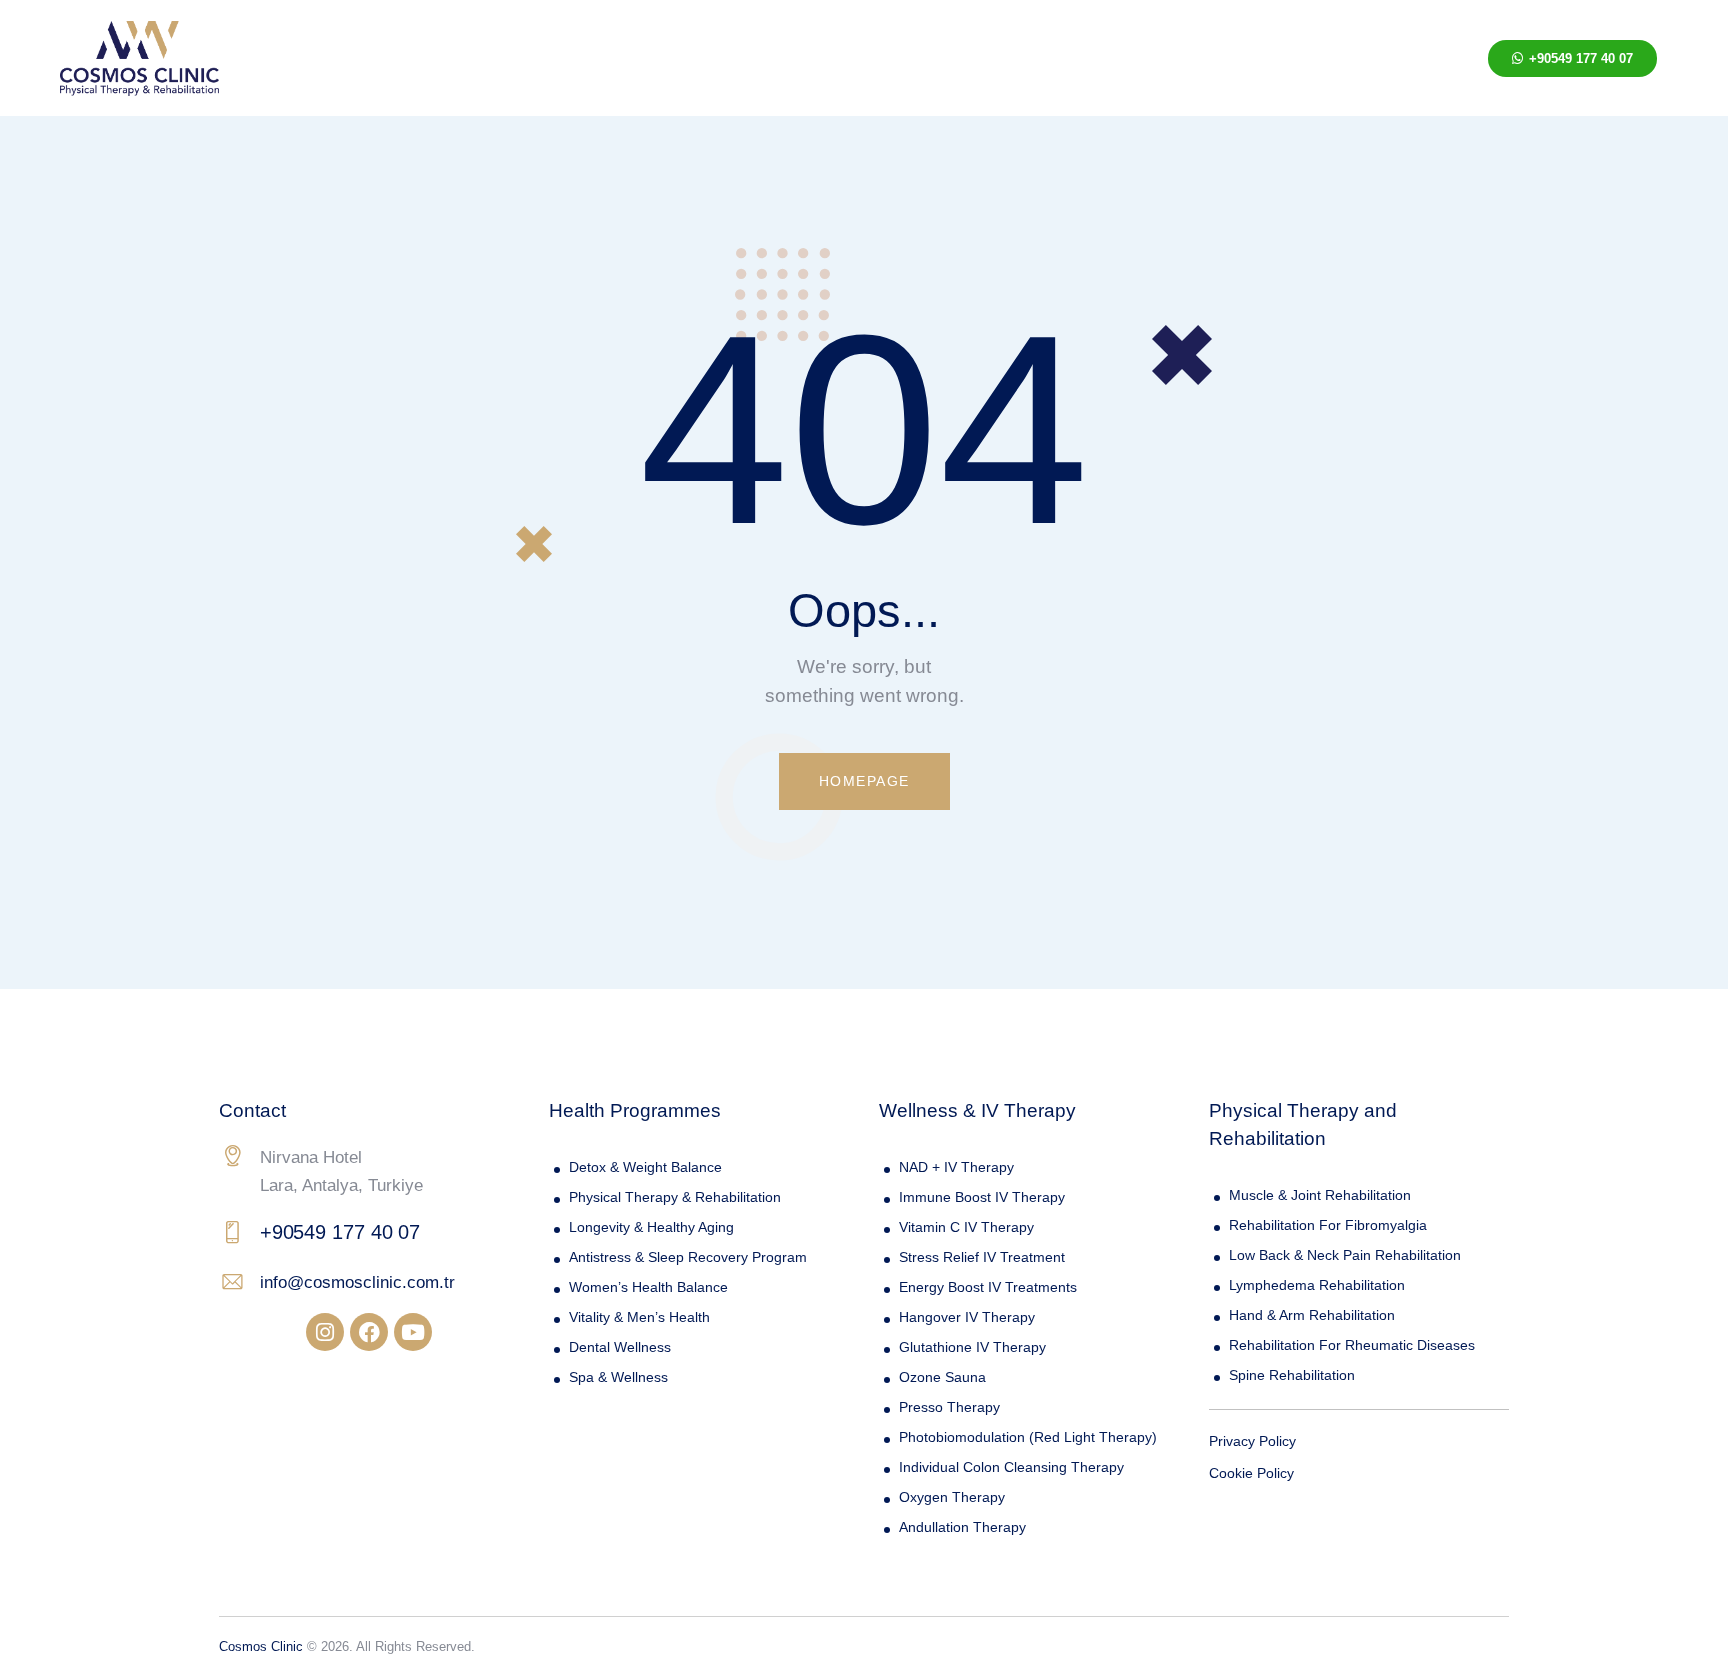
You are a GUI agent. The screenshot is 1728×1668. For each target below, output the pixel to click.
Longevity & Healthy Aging (651, 1227)
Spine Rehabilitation (1292, 1375)
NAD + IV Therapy (956, 1167)
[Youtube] (413, 1332)
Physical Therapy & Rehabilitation (675, 1197)
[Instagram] (325, 1332)
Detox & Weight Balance (645, 1167)
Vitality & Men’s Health (639, 1317)
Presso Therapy (949, 1407)
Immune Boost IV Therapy (982, 1197)
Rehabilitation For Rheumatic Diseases (1352, 1345)
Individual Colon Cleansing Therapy (1011, 1467)
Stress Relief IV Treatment (982, 1257)
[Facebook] (369, 1332)
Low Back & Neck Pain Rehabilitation (1345, 1255)
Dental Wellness (620, 1347)
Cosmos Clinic (261, 1646)
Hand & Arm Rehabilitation (1312, 1315)
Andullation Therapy (962, 1527)
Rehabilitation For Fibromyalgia (1328, 1225)
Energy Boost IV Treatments (988, 1287)
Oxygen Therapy (952, 1497)
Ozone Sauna (942, 1377)
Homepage (864, 781)
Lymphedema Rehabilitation (1317, 1285)
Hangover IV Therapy (967, 1317)
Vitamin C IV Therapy (966, 1227)
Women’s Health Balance (648, 1287)
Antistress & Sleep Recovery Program (688, 1257)
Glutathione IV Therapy (972, 1347)
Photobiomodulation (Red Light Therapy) (1028, 1437)
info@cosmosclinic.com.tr (357, 1282)
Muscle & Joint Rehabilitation (1320, 1195)
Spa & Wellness (618, 1377)
